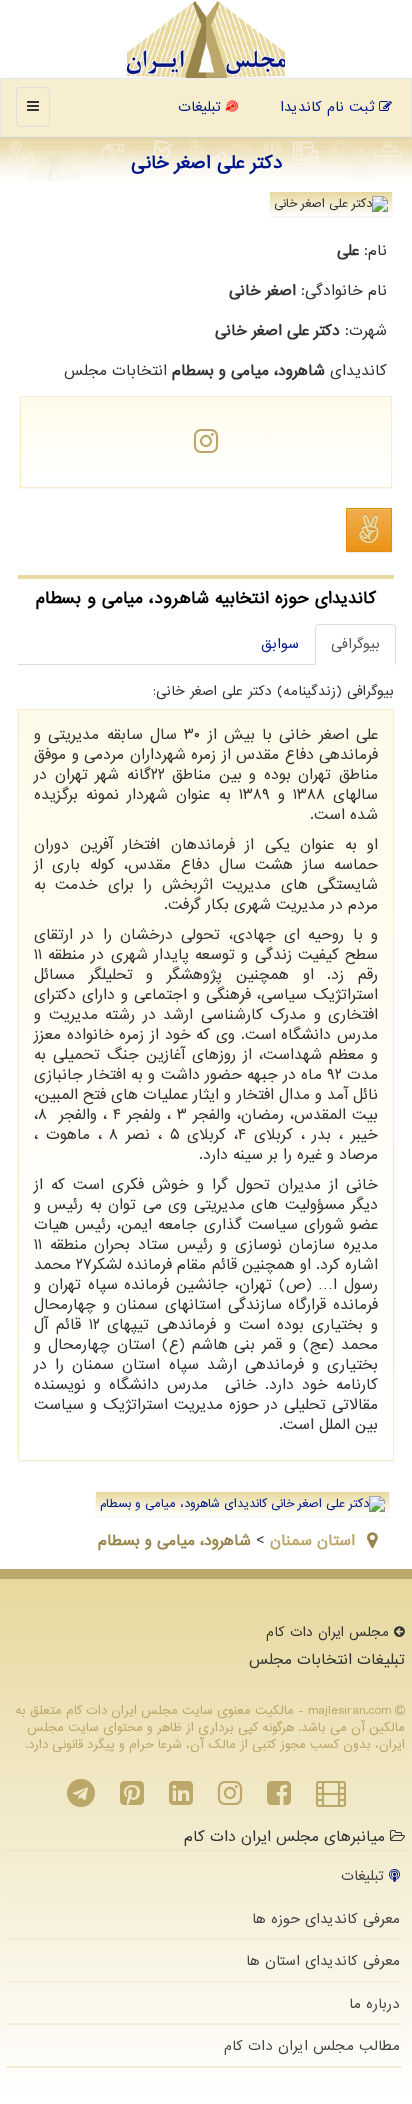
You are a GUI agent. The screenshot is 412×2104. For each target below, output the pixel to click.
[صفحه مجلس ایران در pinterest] (132, 1799)
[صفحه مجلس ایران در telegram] (81, 1799)
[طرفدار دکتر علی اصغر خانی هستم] (369, 530)
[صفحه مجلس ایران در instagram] (230, 1799)
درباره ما (374, 2004)
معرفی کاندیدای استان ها (323, 1961)
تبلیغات (202, 107)
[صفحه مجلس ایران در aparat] (331, 1799)
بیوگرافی (355, 644)
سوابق (280, 644)
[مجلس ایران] (206, 40)
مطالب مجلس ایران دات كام (312, 2046)
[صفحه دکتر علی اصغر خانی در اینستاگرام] (206, 447)
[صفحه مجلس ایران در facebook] (279, 1799)
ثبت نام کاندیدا (329, 107)
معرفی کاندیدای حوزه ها (326, 1919)
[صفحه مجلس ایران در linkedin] (181, 1799)
